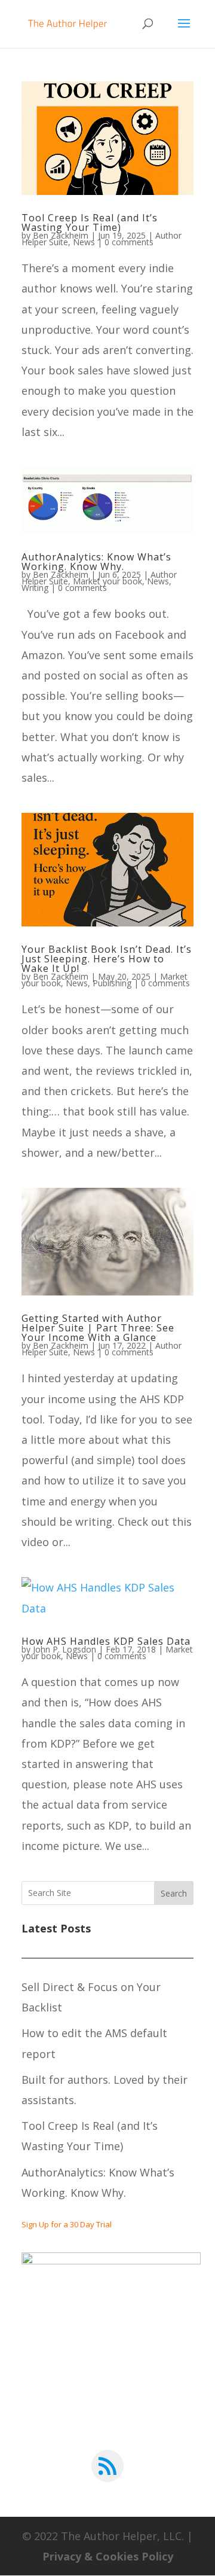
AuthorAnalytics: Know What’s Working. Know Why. (96, 562)
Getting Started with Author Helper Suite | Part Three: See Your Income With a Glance (98, 1328)
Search (174, 1893)
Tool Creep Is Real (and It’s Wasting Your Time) (90, 222)
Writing (35, 588)
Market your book (107, 581)
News (84, 242)
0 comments (129, 242)
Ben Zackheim (61, 235)
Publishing (112, 983)
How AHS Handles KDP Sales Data (106, 1641)
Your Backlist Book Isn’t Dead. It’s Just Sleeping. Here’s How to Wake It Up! (107, 959)
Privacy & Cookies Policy (108, 2556)
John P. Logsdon (64, 1649)
